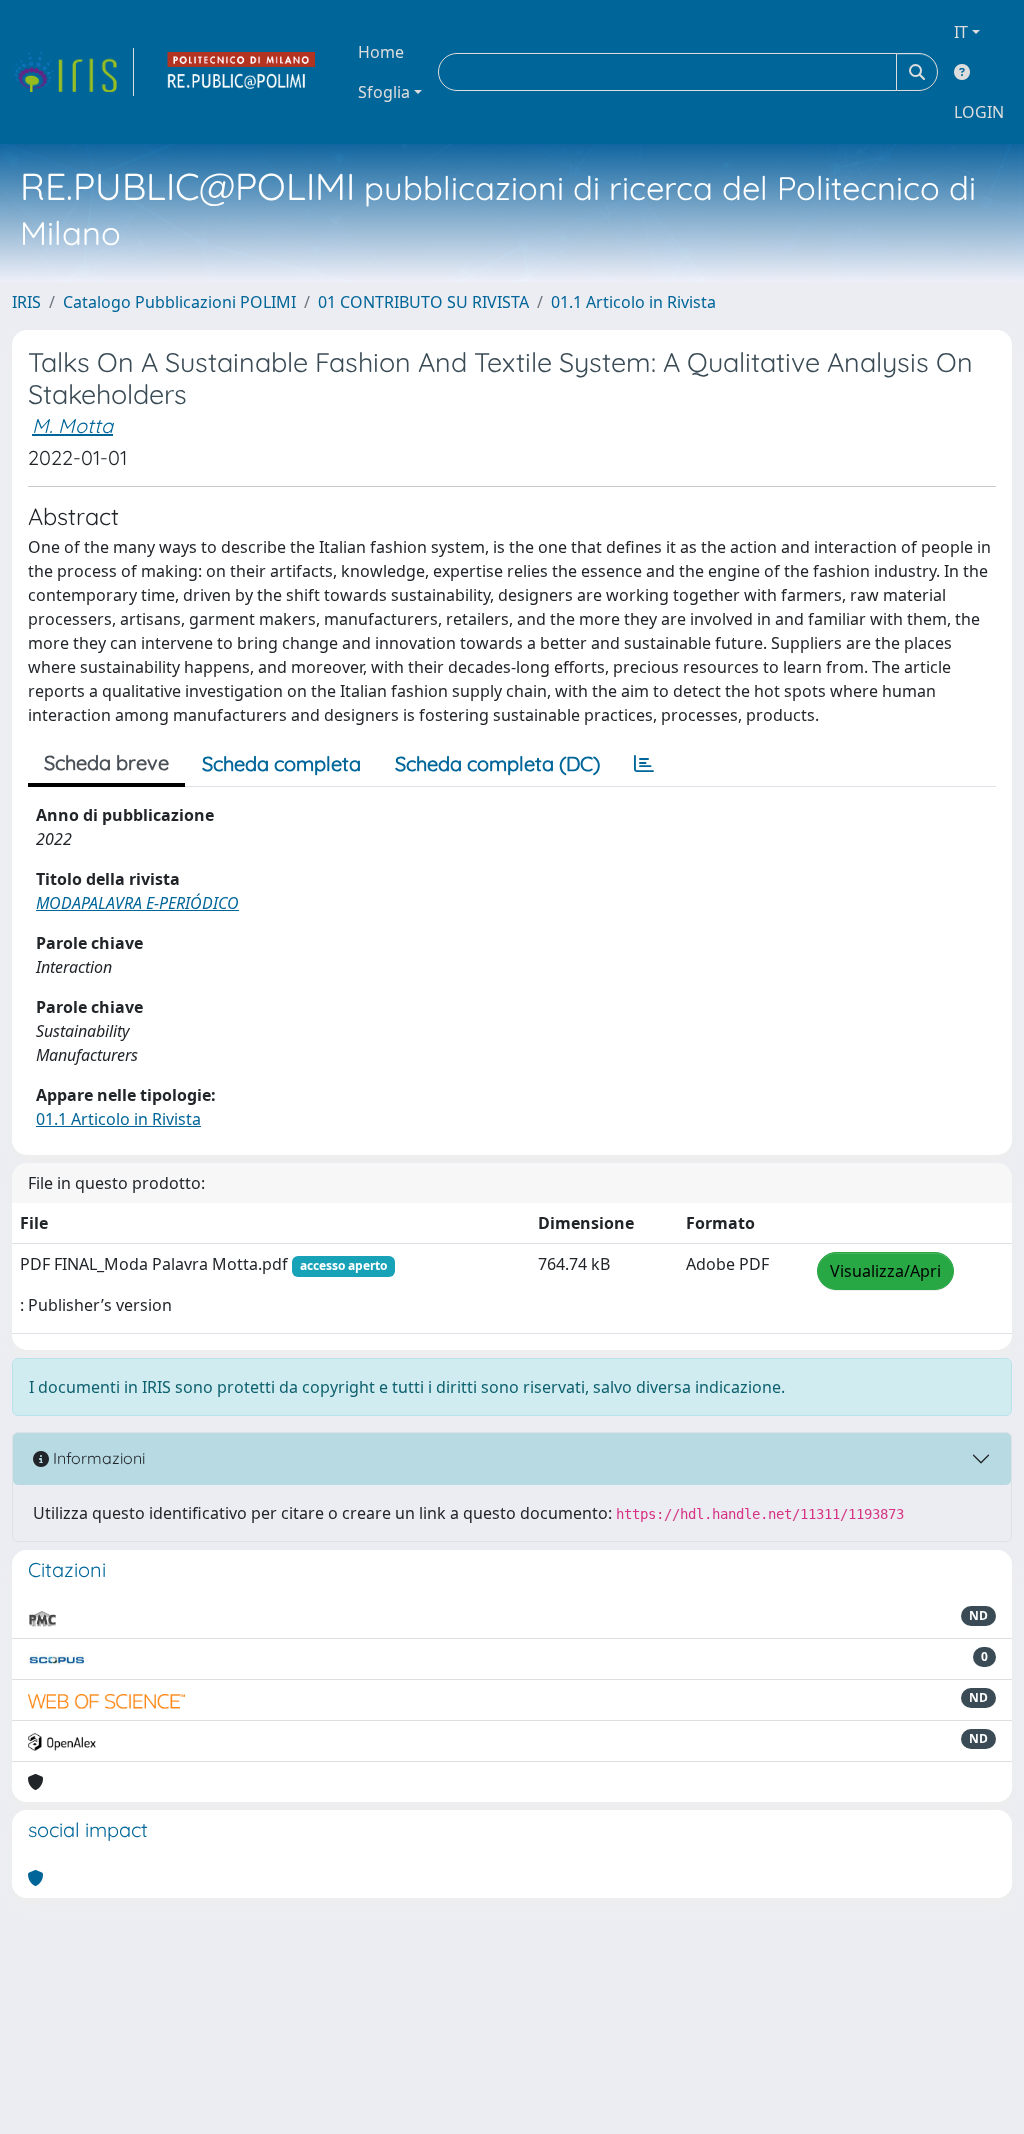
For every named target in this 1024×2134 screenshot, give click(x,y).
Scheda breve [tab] (106, 762)
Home (381, 52)
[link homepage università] (242, 72)
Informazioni (97, 1458)
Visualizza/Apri (885, 1271)
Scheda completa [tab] (281, 763)
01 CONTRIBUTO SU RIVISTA (423, 302)
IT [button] (961, 32)
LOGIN (979, 112)
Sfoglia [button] (384, 92)
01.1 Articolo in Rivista (633, 302)
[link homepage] (73, 72)
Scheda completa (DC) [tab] (497, 763)
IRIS (26, 302)
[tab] (644, 764)
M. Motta (72, 425)
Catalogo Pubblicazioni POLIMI (179, 302)
